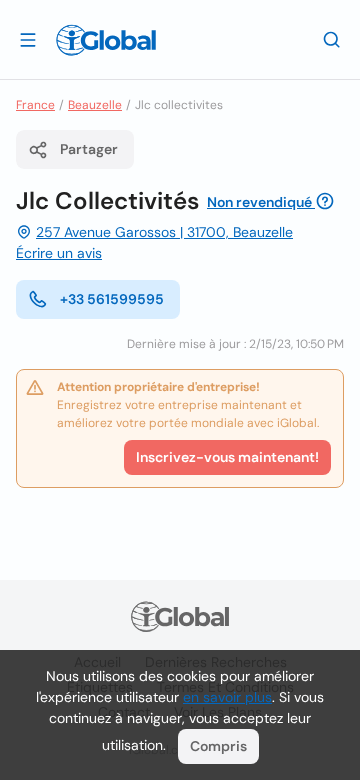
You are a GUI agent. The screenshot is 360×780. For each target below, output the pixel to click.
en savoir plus (227, 697)
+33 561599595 (112, 299)
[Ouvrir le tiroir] (28, 39)
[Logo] (106, 40)
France (35, 105)
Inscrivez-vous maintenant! (227, 457)
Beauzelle (95, 105)
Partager (89, 149)
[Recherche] (332, 39)
